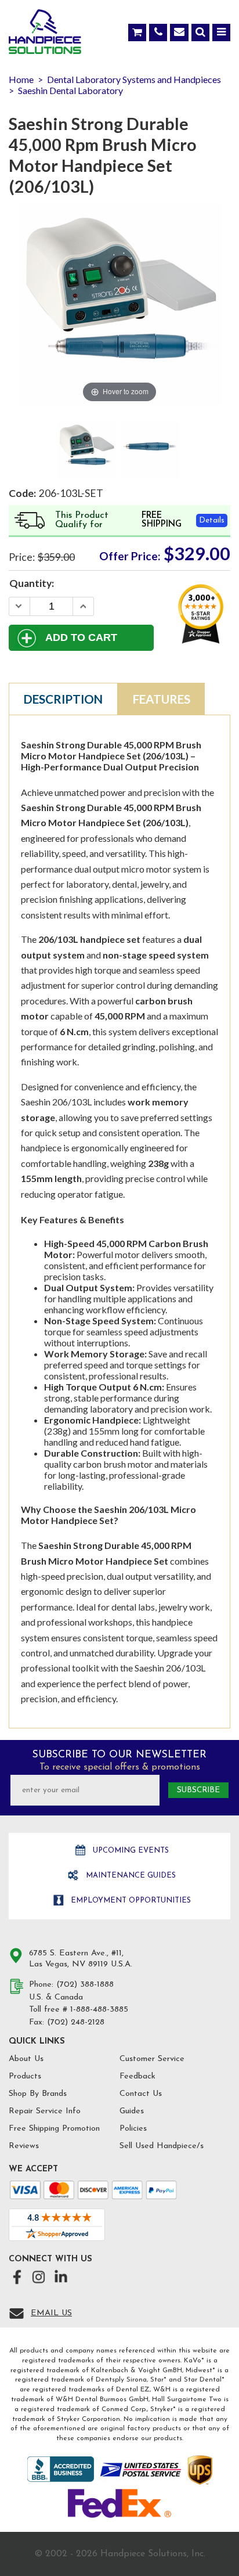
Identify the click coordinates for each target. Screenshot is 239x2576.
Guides (132, 2111)
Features (162, 699)
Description (63, 699)
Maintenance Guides (130, 1876)
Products (25, 2076)
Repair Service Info (45, 2111)
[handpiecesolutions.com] (45, 34)
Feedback (137, 2076)
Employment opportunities (130, 1901)
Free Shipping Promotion (54, 2129)
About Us (26, 2059)
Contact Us (141, 2094)
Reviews (24, 2146)
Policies (133, 2129)
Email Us (51, 2313)
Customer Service (152, 2059)
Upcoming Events (130, 1851)
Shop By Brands (38, 2094)
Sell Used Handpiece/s (162, 2146)
